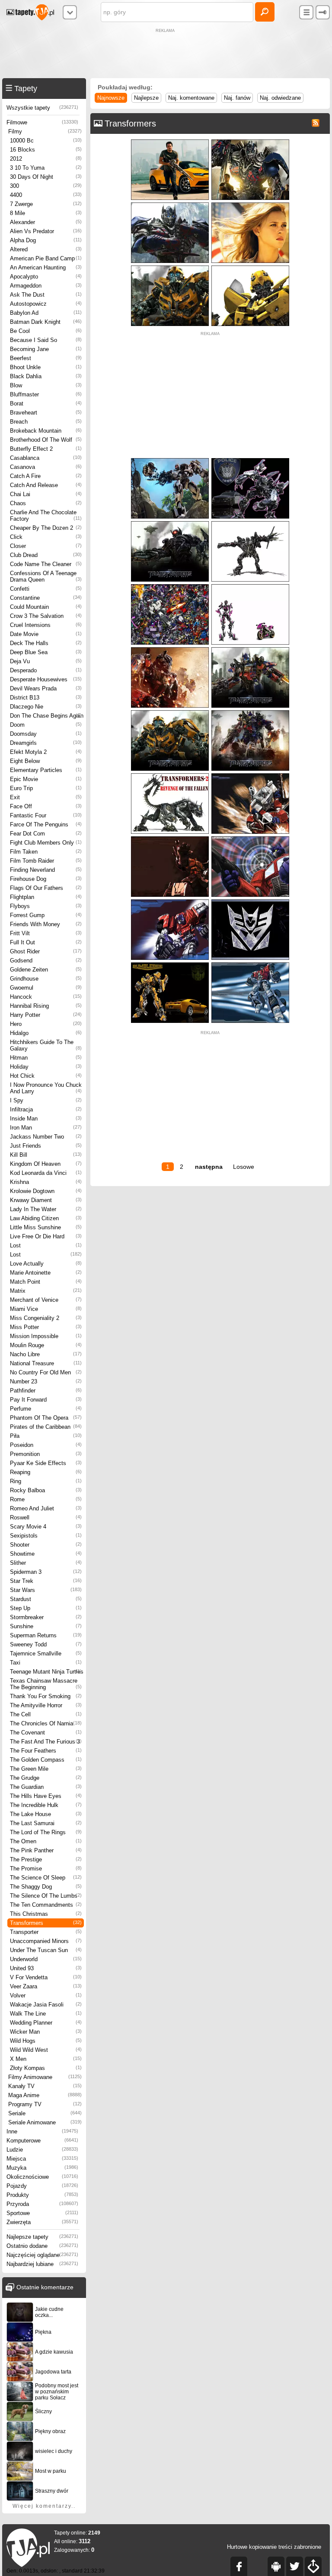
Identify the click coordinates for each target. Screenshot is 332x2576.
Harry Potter (46, 1015)
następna (209, 1167)
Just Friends (46, 1146)
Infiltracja (46, 1109)
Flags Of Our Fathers (46, 888)
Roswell (46, 1517)
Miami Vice (46, 1309)
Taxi (46, 1663)
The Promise (46, 1869)
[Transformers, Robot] (250, 267)
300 (46, 186)
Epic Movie (46, 779)
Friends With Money (46, 924)
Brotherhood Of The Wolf (46, 440)
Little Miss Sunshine (46, 1227)
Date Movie (46, 634)
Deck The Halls (46, 643)
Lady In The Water (46, 1209)
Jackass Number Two (46, 1137)
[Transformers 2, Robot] (170, 775)
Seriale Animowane (45, 2122)
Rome (46, 1499)
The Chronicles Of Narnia (46, 1723)
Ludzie (42, 2150)
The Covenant (46, 1733)
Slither (46, 1563)
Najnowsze (111, 98)
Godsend (46, 960)
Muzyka (42, 2168)
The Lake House (46, 1814)
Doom (46, 725)
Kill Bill (46, 1155)
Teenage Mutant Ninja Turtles (47, 1672)
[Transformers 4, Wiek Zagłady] (250, 141)
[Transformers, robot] (250, 964)
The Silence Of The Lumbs (46, 1896)
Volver (46, 1995)
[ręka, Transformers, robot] (170, 838)
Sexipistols (46, 1536)
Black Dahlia (46, 376)
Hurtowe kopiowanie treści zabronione (274, 2547)
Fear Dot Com (46, 834)
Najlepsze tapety (42, 2237)
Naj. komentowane (191, 98)
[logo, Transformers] (250, 901)
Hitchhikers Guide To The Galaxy (46, 1045)
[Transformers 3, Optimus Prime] (250, 712)
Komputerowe (42, 2141)
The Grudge (46, 1778)
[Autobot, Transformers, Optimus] (170, 649)
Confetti (46, 589)
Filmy (45, 131)
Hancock (46, 997)
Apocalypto (46, 277)
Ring (46, 1481)
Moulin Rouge (46, 1345)
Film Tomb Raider (46, 861)
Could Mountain (46, 607)
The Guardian (46, 1787)
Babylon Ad (46, 313)
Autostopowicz (46, 304)
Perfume (46, 1409)
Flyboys (46, 906)
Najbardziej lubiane (42, 2264)
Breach (46, 422)
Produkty (42, 2195)
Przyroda (42, 2204)
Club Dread (46, 555)
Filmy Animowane (45, 2077)
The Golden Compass (46, 1760)
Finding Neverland (46, 870)
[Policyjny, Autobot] (250, 460)
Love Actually (46, 1264)
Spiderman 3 (46, 1572)
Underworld (46, 1959)
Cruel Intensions (46, 625)
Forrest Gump (46, 915)
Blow (46, 385)
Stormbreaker (46, 1617)
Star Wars (46, 1590)
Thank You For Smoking (46, 1696)
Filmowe (42, 122)
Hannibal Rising (46, 1006)
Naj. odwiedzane (280, 98)
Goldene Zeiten (46, 970)
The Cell (46, 1714)
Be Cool (46, 331)
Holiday (46, 1067)
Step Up (46, 1608)
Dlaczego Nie (46, 707)
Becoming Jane (46, 349)
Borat (46, 403)
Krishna (46, 1182)
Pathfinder (46, 1391)
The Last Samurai (46, 1823)
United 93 (46, 1968)
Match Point (46, 1282)
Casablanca (46, 458)
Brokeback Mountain (46, 431)
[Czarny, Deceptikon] (170, 523)
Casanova (46, 467)
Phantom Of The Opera (46, 1418)
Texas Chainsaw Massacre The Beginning (46, 1684)
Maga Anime (45, 2095)
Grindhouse (46, 979)
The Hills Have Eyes (46, 1796)
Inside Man (46, 1119)
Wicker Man (46, 2032)
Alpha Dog (46, 240)
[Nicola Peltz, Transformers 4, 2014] (250, 204)
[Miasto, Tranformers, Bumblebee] (170, 267)
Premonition (46, 1454)
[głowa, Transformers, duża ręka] (170, 901)
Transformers (46, 1923)
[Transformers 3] (250, 649)
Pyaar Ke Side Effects (46, 1463)
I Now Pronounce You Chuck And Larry (46, 1088)
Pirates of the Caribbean (46, 1427)
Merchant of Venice (46, 1300)
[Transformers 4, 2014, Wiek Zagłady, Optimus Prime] (170, 204)
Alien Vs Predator (46, 231)
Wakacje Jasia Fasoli (46, 2005)
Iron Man (46, 1128)
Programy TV (45, 2104)
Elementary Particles (46, 770)
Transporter (46, 1932)
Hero (46, 1024)
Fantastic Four (46, 815)
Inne (42, 2131)
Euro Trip (46, 788)
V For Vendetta (46, 1977)
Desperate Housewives (46, 679)
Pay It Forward (46, 1400)
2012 (46, 159)
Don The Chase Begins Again (47, 716)
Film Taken (46, 852)
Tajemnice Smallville (46, 1654)
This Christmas (46, 1914)
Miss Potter (46, 1327)
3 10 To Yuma (46, 168)
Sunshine (46, 1626)
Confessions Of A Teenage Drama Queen (46, 576)
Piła (46, 1436)
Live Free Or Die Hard (46, 1236)
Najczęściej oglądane (42, 2255)
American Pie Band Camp (46, 258)
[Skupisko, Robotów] (170, 586)
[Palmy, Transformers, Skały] (170, 460)
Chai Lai (46, 494)
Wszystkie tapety (42, 108)
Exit (46, 797)
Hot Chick (46, 1076)
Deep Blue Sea (46, 652)
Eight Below (46, 761)
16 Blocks (46, 150)
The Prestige (46, 1859)
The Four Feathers (46, 1751)
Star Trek (46, 1581)
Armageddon (46, 286)
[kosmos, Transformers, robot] (250, 775)
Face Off (46, 806)
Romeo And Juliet (46, 1508)
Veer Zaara (46, 1986)
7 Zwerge (46, 204)
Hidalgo (46, 1033)
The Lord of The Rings (46, 1832)
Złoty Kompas (46, 2068)
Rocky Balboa (46, 1490)
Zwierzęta (42, 2222)
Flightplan (46, 897)
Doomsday (46, 734)
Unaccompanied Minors (46, 1941)
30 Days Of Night (46, 177)
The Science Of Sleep (46, 1878)
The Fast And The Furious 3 (46, 1742)
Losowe (244, 1167)
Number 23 (46, 1381)
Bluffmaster (46, 394)
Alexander (46, 222)
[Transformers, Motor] (250, 586)
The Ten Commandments (46, 1905)
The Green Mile (46, 1769)
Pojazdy (42, 2186)
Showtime (46, 1554)
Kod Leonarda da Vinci (46, 1173)
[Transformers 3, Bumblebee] (170, 712)
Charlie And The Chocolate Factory (46, 516)
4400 (46, 195)
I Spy (46, 1100)
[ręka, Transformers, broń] (250, 838)
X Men (46, 2059)
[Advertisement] (166, 54)
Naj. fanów (237, 98)
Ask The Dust (46, 295)
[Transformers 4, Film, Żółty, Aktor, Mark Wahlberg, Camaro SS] (170, 141)
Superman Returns (46, 1635)
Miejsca (42, 2159)
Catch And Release (46, 485)
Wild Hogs (46, 2041)
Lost (46, 1245)
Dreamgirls (46, 743)
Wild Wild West (46, 2050)
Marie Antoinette (46, 1273)
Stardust (46, 1599)
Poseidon (46, 1445)
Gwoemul (46, 988)
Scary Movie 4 (46, 1527)
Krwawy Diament (46, 1200)
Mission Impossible (46, 1336)
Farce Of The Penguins (46, 824)
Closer (46, 546)
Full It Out (46, 942)
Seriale (45, 2113)
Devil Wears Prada (46, 688)
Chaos (46, 503)
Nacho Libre (46, 1354)
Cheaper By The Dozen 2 (46, 528)
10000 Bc (46, 141)
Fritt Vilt (46, 933)
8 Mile (46, 213)
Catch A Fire (46, 476)
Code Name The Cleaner (46, 564)
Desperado (46, 670)
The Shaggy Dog (46, 1887)
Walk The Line (46, 2014)
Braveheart (46, 413)
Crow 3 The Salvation (46, 616)
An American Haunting (46, 267)
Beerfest (46, 358)
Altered (46, 249)
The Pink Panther (46, 1850)
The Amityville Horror (46, 1705)
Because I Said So (46, 340)
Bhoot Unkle (46, 367)
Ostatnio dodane (42, 2246)
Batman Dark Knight (46, 322)
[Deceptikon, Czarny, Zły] (250, 523)
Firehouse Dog (46, 879)
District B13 (46, 698)
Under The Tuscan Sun (46, 1950)
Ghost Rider (46, 951)
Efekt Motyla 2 (46, 752)
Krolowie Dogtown (46, 1191)
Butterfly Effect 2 (46, 449)
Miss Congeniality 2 (46, 1318)
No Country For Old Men (46, 1372)
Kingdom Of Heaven (46, 1164)
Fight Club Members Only (46, 843)
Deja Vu (46, 661)
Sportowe (42, 2213)
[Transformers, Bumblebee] (170, 964)
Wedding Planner (46, 2023)
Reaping (46, 1472)
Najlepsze (146, 98)
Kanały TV (45, 2086)
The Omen (46, 1841)
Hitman (46, 1058)
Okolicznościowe (42, 2177)
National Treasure (46, 1363)
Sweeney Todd (46, 1644)
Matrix (46, 1291)
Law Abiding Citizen (46, 1218)
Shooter (46, 1545)
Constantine (46, 598)
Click (46, 537)
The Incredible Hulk (46, 1805)
